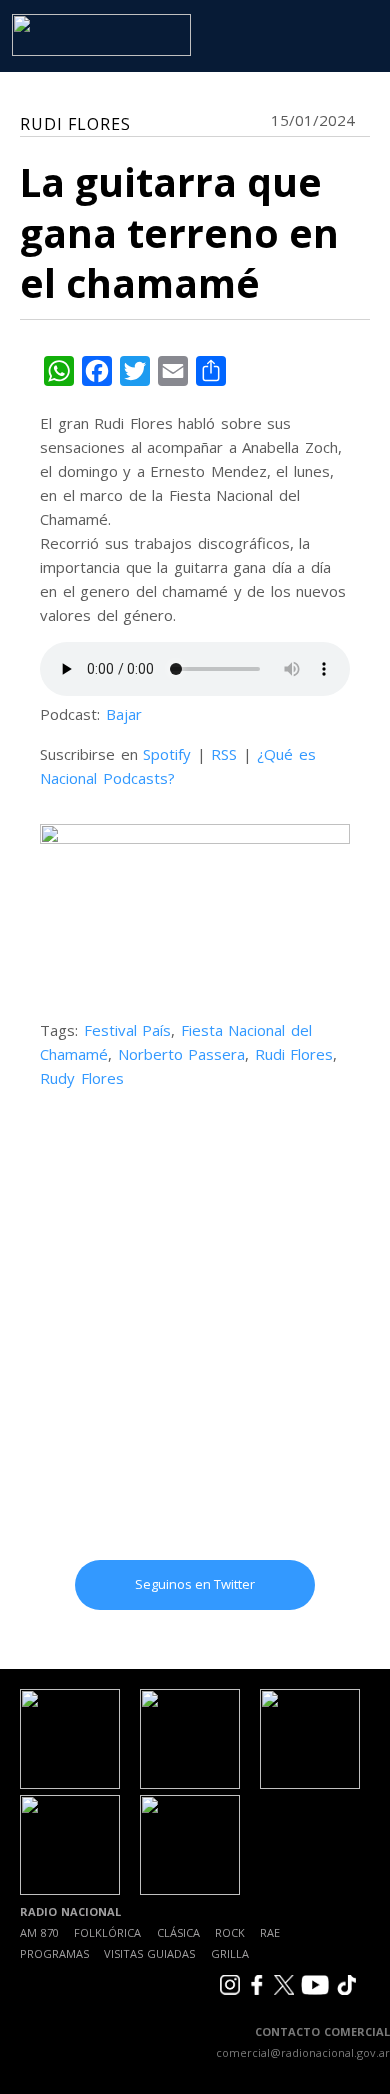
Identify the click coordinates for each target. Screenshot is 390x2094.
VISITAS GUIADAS (149, 1953)
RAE (270, 1932)
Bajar (124, 714)
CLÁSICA (178, 1932)
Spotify (167, 754)
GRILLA (230, 1953)
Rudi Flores (294, 1054)
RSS (224, 754)
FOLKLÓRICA (107, 1932)
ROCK (230, 1932)
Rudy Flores (82, 1078)
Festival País (128, 1030)
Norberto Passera (182, 1054)
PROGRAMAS (54, 1953)
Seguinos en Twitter (195, 1584)
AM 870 (39, 1932)
